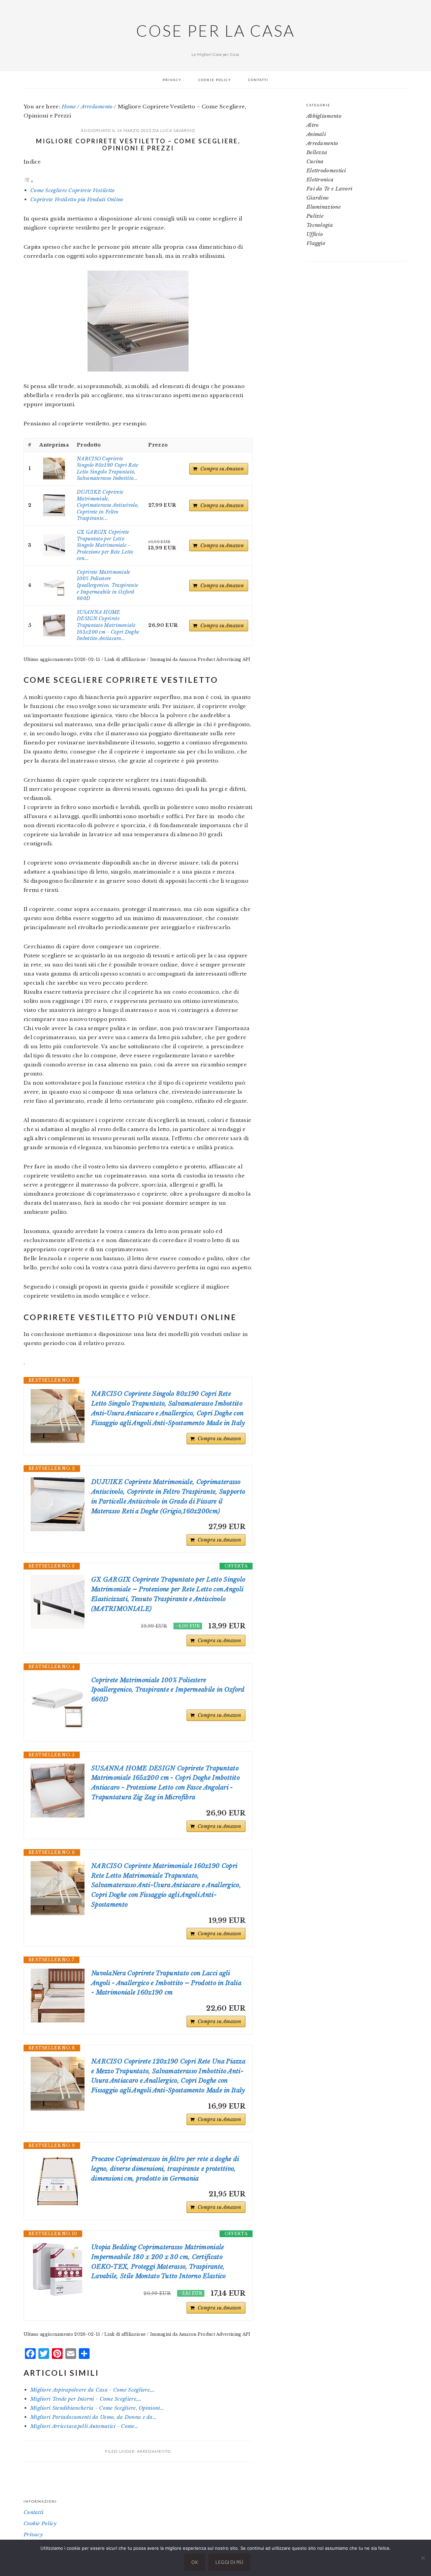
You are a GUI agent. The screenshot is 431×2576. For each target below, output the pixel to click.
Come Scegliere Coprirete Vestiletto (73, 190)
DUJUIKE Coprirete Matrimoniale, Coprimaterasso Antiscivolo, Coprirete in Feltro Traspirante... (108, 505)
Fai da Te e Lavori (329, 189)
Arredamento (154, 2451)
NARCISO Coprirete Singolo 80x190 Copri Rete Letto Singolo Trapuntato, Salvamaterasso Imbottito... (108, 469)
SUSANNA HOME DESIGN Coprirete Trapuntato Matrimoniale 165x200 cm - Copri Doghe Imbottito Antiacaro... (108, 625)
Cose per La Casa (215, 31)
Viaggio (316, 243)
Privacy (33, 2534)
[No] (423, 2558)
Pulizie (315, 216)
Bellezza (317, 152)
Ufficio (315, 234)
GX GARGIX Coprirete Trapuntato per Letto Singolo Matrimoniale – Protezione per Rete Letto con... (105, 545)
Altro (313, 125)
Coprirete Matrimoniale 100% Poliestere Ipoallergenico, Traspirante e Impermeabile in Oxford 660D (107, 585)
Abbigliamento (324, 116)
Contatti (34, 2512)
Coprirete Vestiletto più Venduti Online (77, 199)
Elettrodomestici (326, 170)
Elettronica (320, 180)
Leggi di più (229, 2562)
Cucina (315, 161)
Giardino (318, 198)
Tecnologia (320, 225)
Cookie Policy (40, 2523)
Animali (316, 134)
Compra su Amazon (222, 469)
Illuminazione (324, 207)
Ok (195, 2562)
